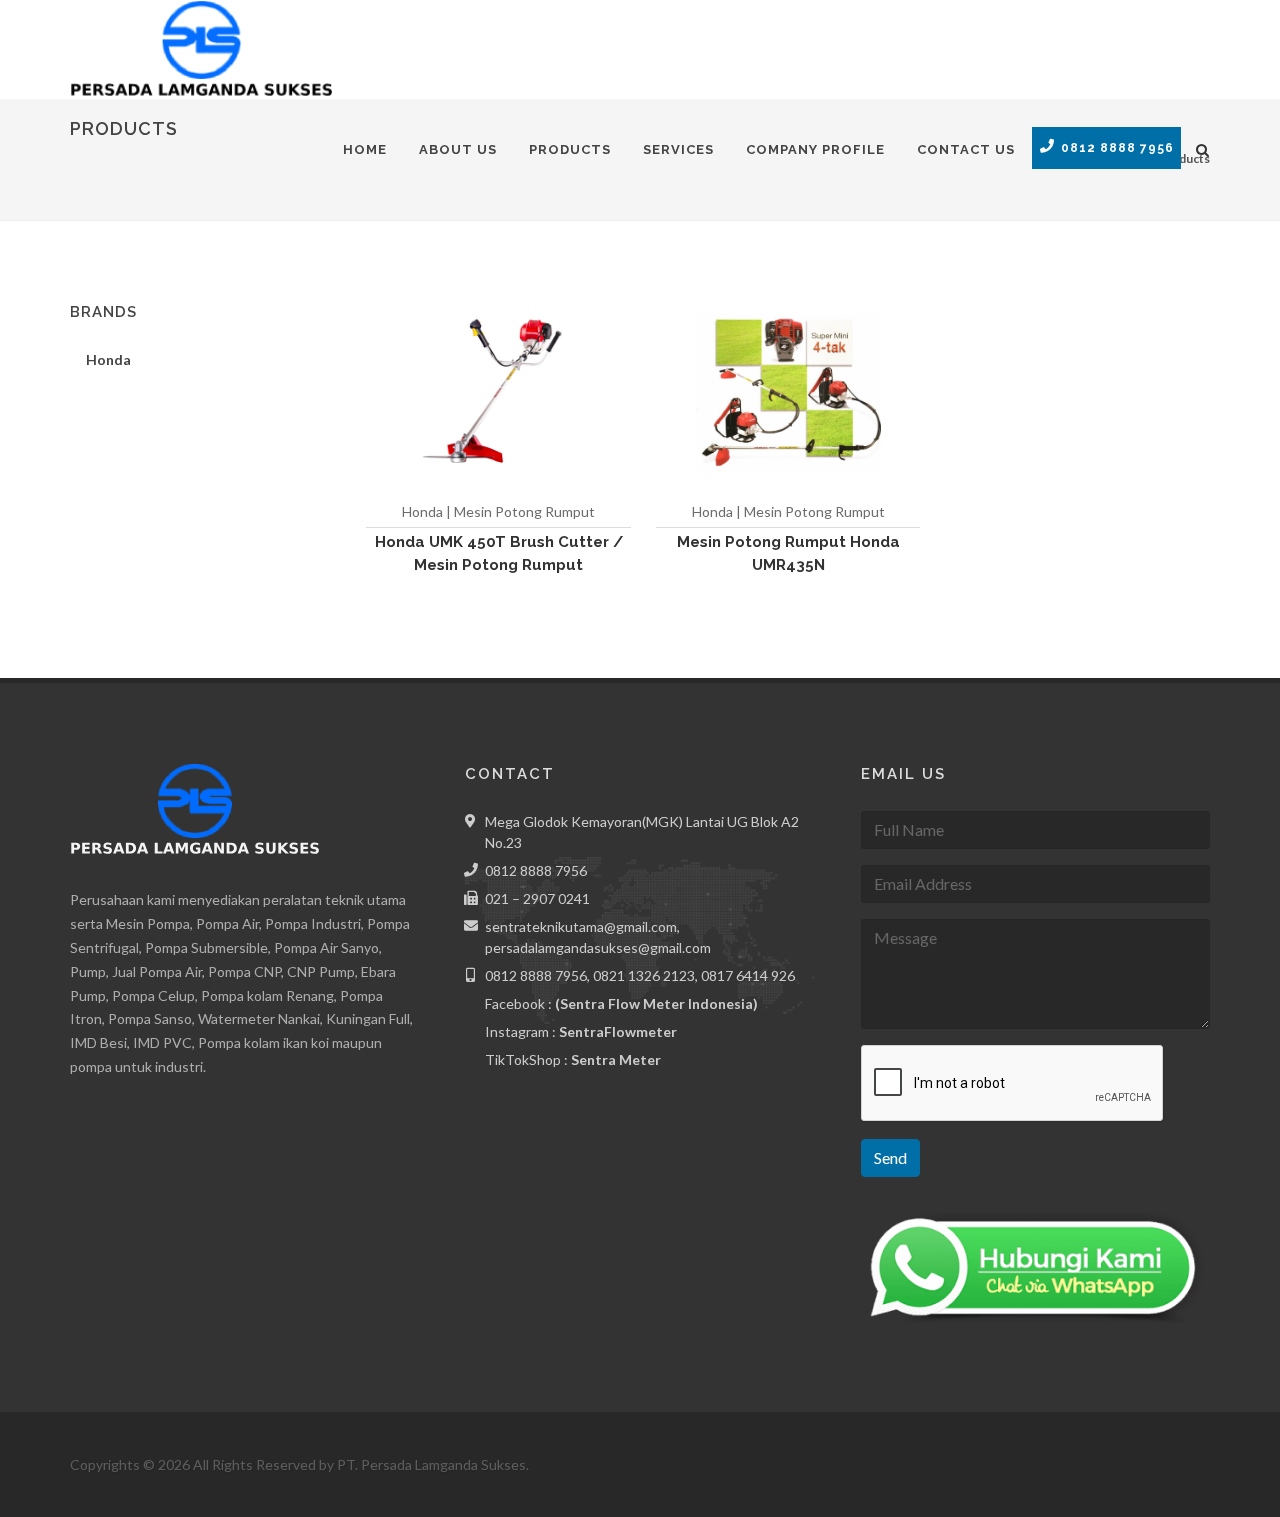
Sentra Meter (616, 1059)
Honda (108, 359)
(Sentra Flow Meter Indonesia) (656, 1003)
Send (890, 1157)
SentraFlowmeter (618, 1031)
